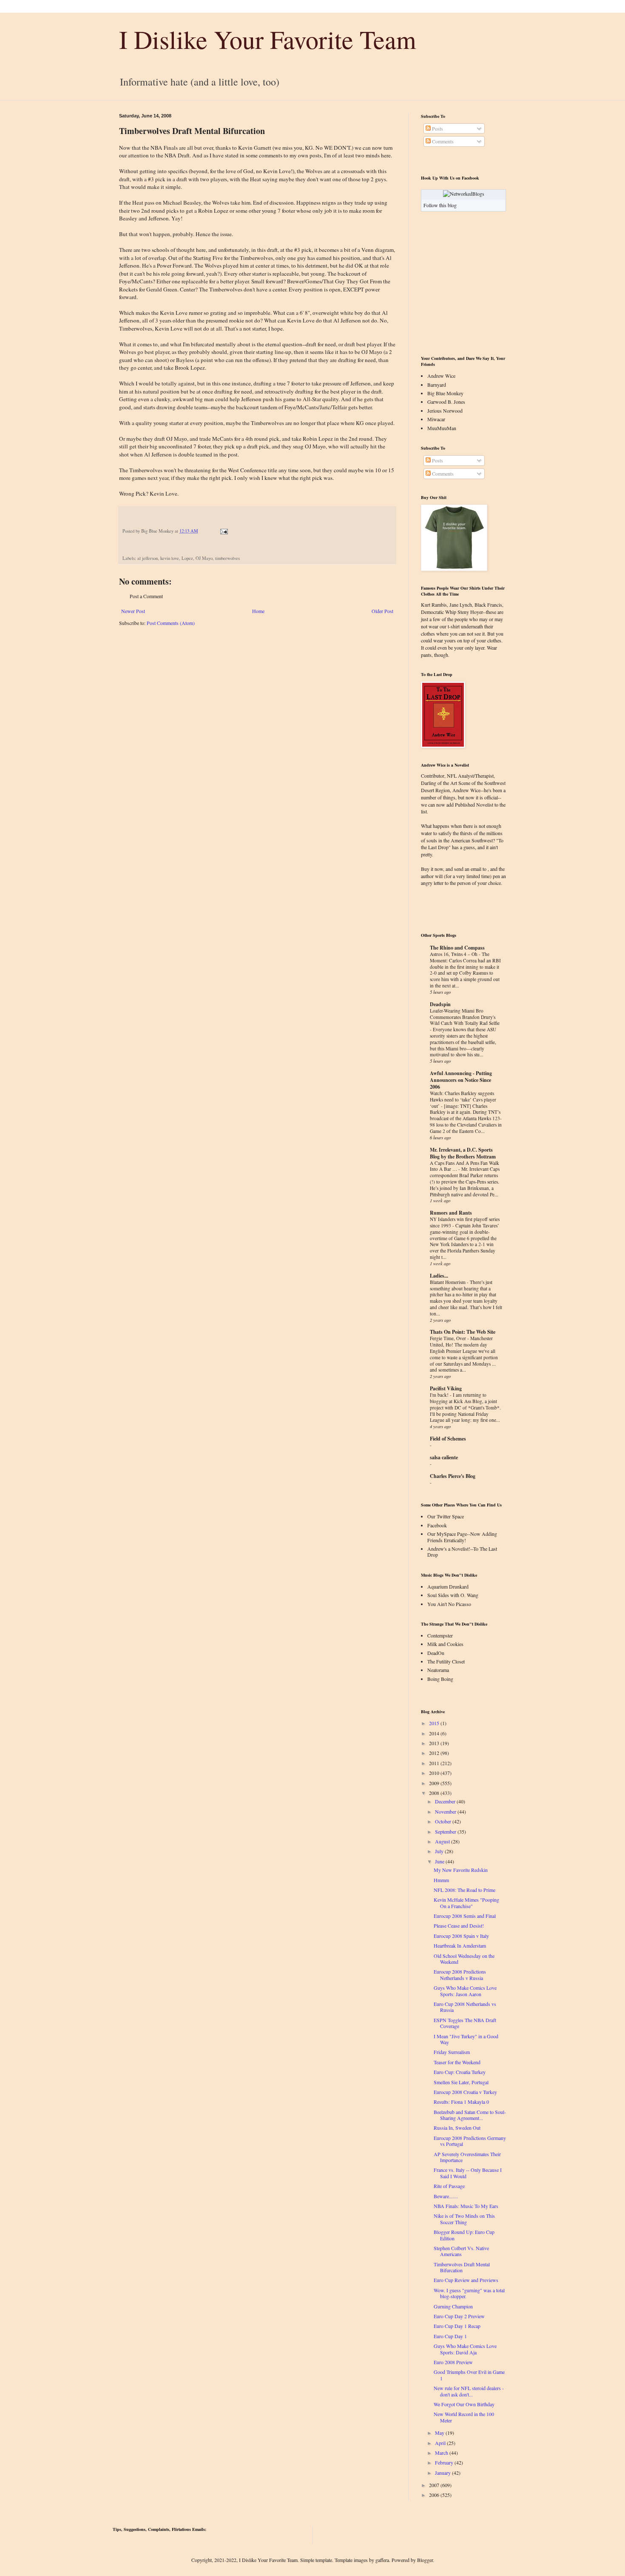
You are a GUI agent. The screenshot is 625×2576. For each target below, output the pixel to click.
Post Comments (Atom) (171, 623)
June (440, 1861)
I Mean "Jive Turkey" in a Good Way (466, 2039)
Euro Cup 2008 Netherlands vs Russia (465, 2007)
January (443, 2473)
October (443, 1821)
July (439, 1851)
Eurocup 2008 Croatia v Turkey (465, 2092)
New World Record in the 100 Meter (464, 2417)
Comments (442, 141)
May (440, 2433)
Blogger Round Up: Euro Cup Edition (464, 2235)
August (442, 1841)
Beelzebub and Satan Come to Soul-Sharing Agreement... (470, 2115)
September (446, 1831)
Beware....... (446, 2196)
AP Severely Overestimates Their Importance (467, 2157)
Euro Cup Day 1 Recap (457, 2326)
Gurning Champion (453, 2306)
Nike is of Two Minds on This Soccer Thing (464, 2219)
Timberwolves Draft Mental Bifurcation (462, 2267)
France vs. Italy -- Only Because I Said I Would (468, 2173)
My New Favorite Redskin (461, 1870)
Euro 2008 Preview (453, 2362)
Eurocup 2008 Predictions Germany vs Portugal (470, 2141)
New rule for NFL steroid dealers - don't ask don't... (469, 2391)
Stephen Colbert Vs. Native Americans (461, 2251)
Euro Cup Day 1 (450, 2336)
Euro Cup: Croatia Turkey (460, 2072)
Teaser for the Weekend (457, 2062)
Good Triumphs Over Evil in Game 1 (469, 2375)
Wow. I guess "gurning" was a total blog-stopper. (469, 2293)
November (446, 1811)
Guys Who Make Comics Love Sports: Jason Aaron (465, 1991)
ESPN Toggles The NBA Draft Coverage (465, 2023)
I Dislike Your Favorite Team (268, 39)
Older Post (382, 611)
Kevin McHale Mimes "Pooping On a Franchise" (466, 1903)
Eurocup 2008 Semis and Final (465, 1916)
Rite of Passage (449, 2186)
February (444, 2462)
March (442, 2453)
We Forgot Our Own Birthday (464, 2404)
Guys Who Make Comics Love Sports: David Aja (465, 2349)
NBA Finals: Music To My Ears (466, 2206)
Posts (437, 128)
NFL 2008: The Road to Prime (464, 1890)
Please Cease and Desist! (459, 1926)
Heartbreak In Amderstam (460, 1946)
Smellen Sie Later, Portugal (461, 2082)
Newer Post (133, 611)
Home (258, 611)
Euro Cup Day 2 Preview (459, 2316)
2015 (434, 1723)
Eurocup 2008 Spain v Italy (461, 1936)
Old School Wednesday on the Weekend (464, 1959)
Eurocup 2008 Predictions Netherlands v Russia (460, 1974)
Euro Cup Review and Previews (466, 2280)
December (445, 1801)
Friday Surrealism (452, 2052)
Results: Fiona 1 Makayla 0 (461, 2102)
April (440, 2443)
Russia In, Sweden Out (457, 2128)
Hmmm (441, 1880)
